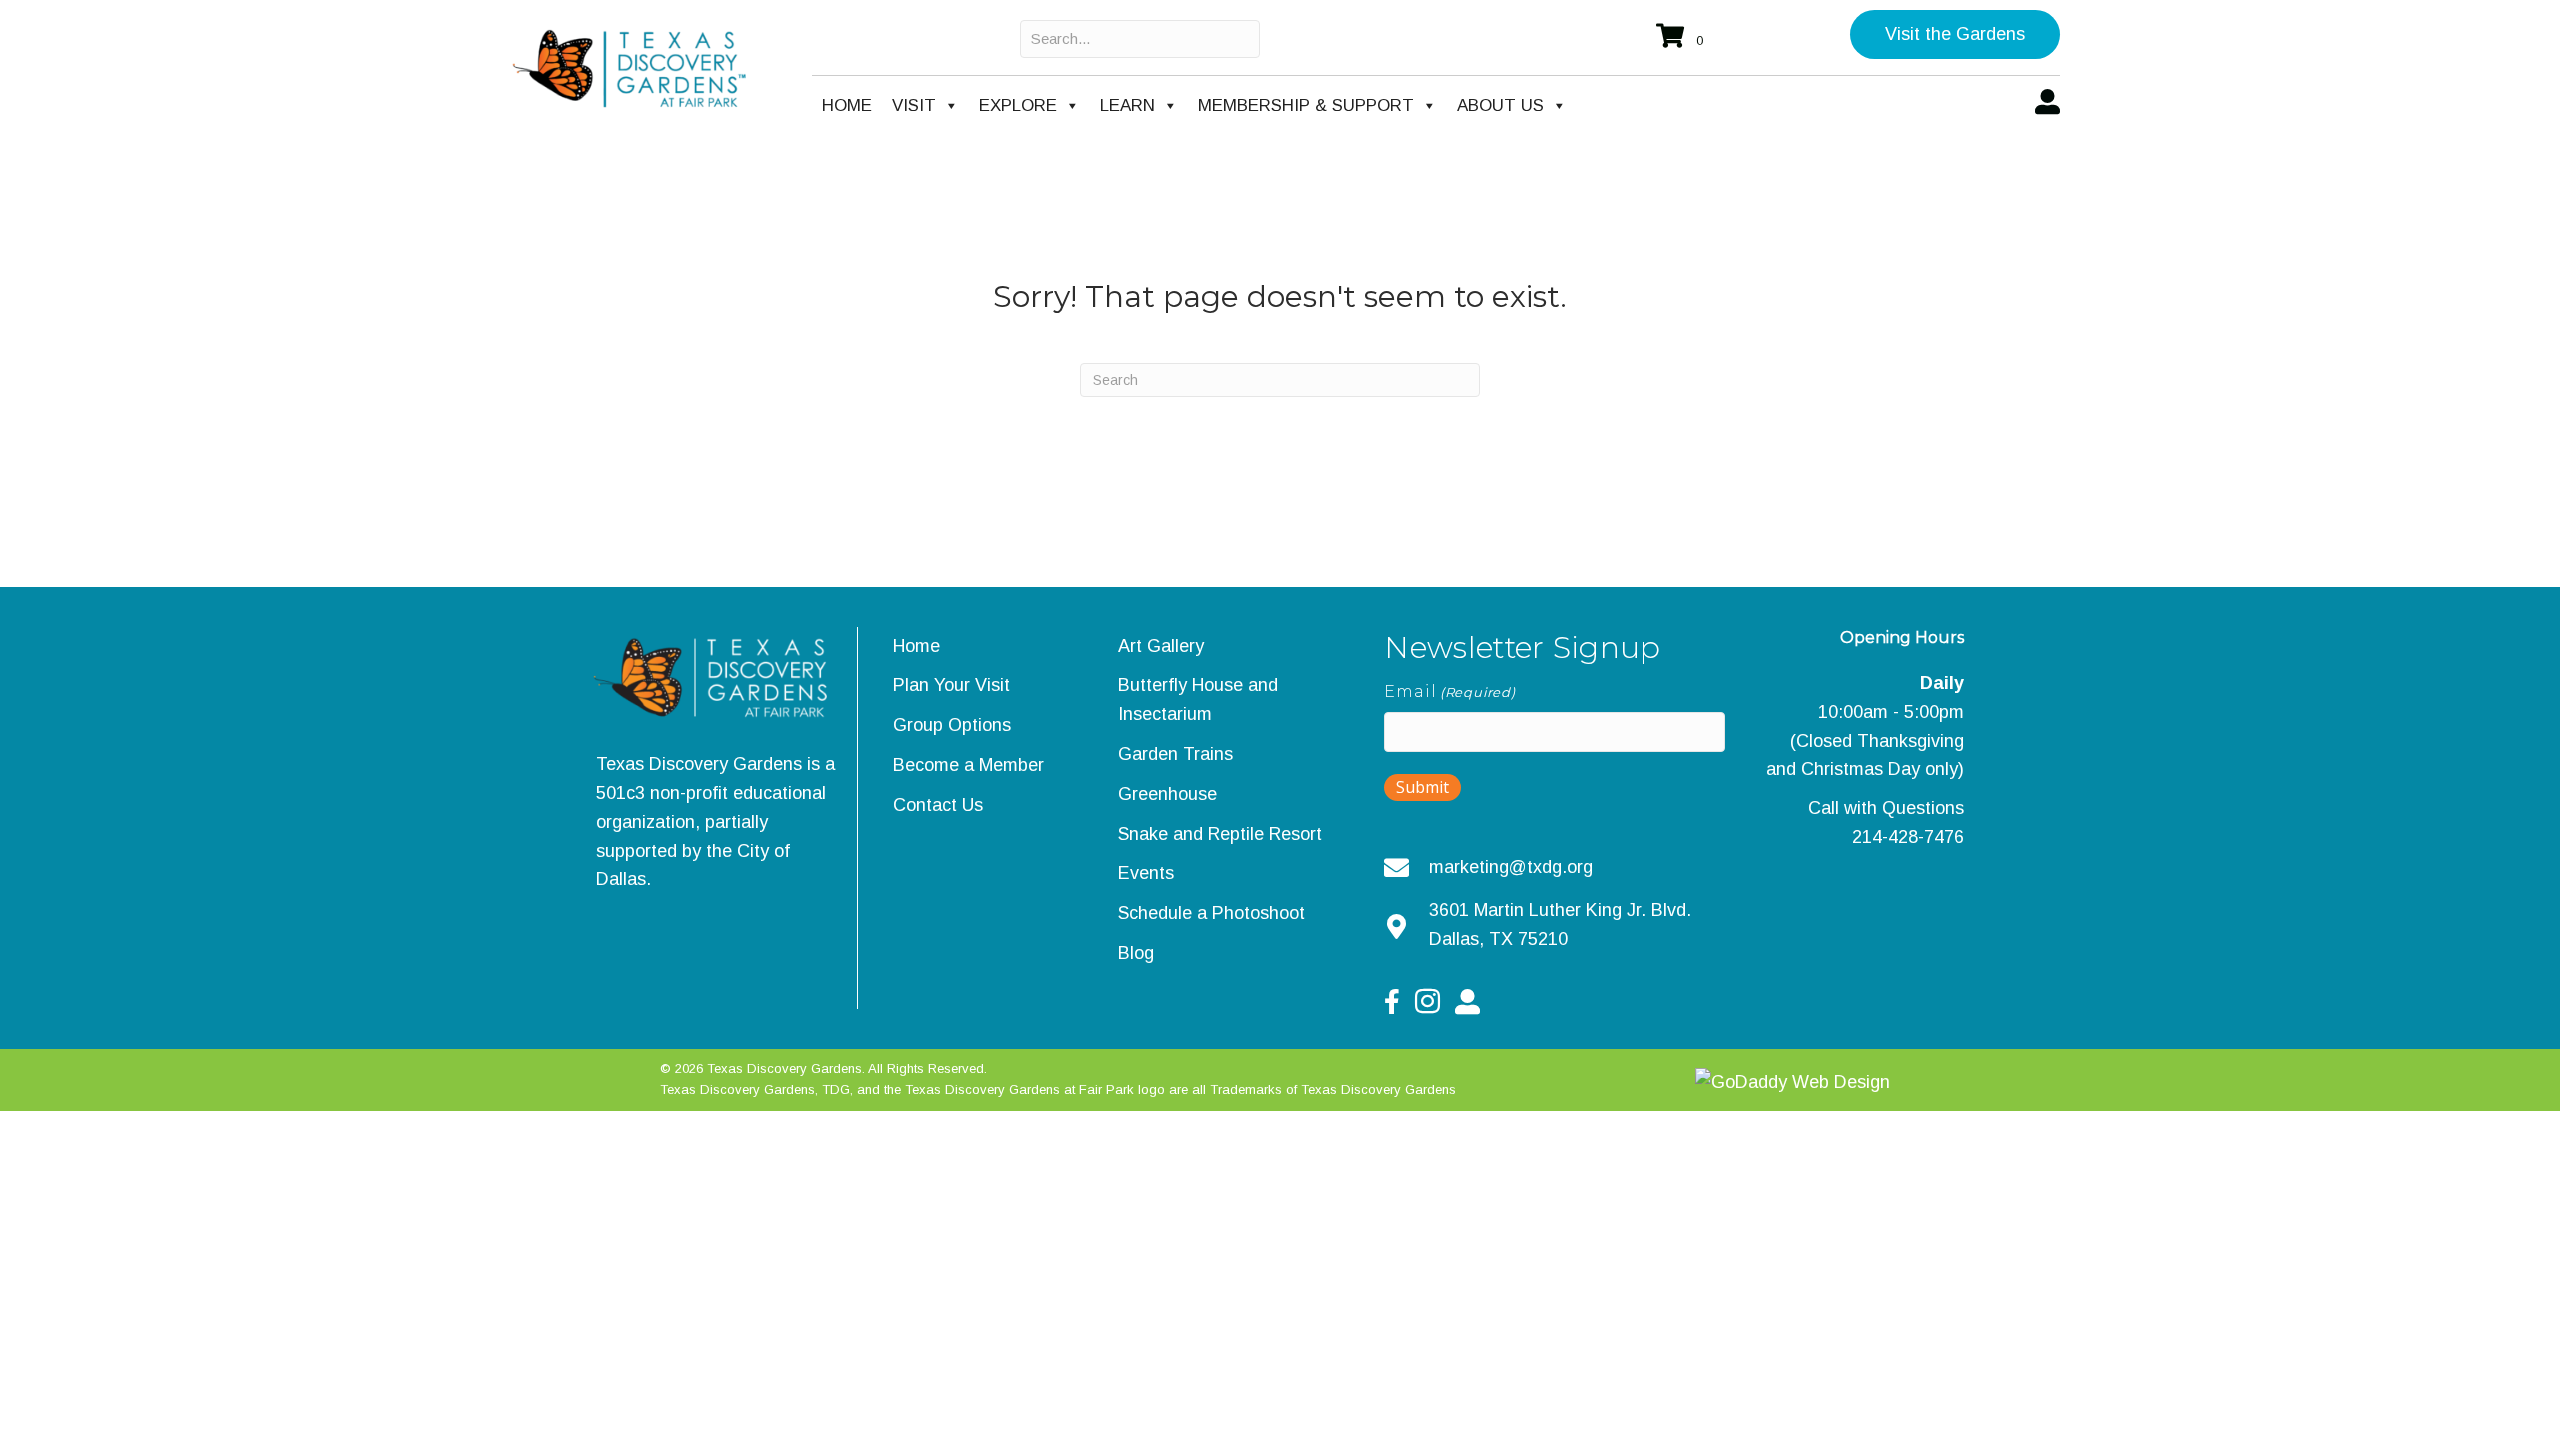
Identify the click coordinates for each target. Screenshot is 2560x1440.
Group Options (952, 725)
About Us (1500, 105)
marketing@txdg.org (1511, 867)
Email (1449, 691)
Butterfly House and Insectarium (1198, 699)
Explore (1018, 105)
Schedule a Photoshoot (1211, 913)
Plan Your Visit (951, 685)
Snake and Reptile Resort (1220, 834)
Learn (1127, 105)
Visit (914, 105)
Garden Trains (1175, 754)
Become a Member (968, 765)
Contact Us (938, 805)
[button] (1955, 34)
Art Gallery (1161, 646)
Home (847, 105)
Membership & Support (1306, 105)
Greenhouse (1167, 794)
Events (1146, 873)
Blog (1136, 953)
